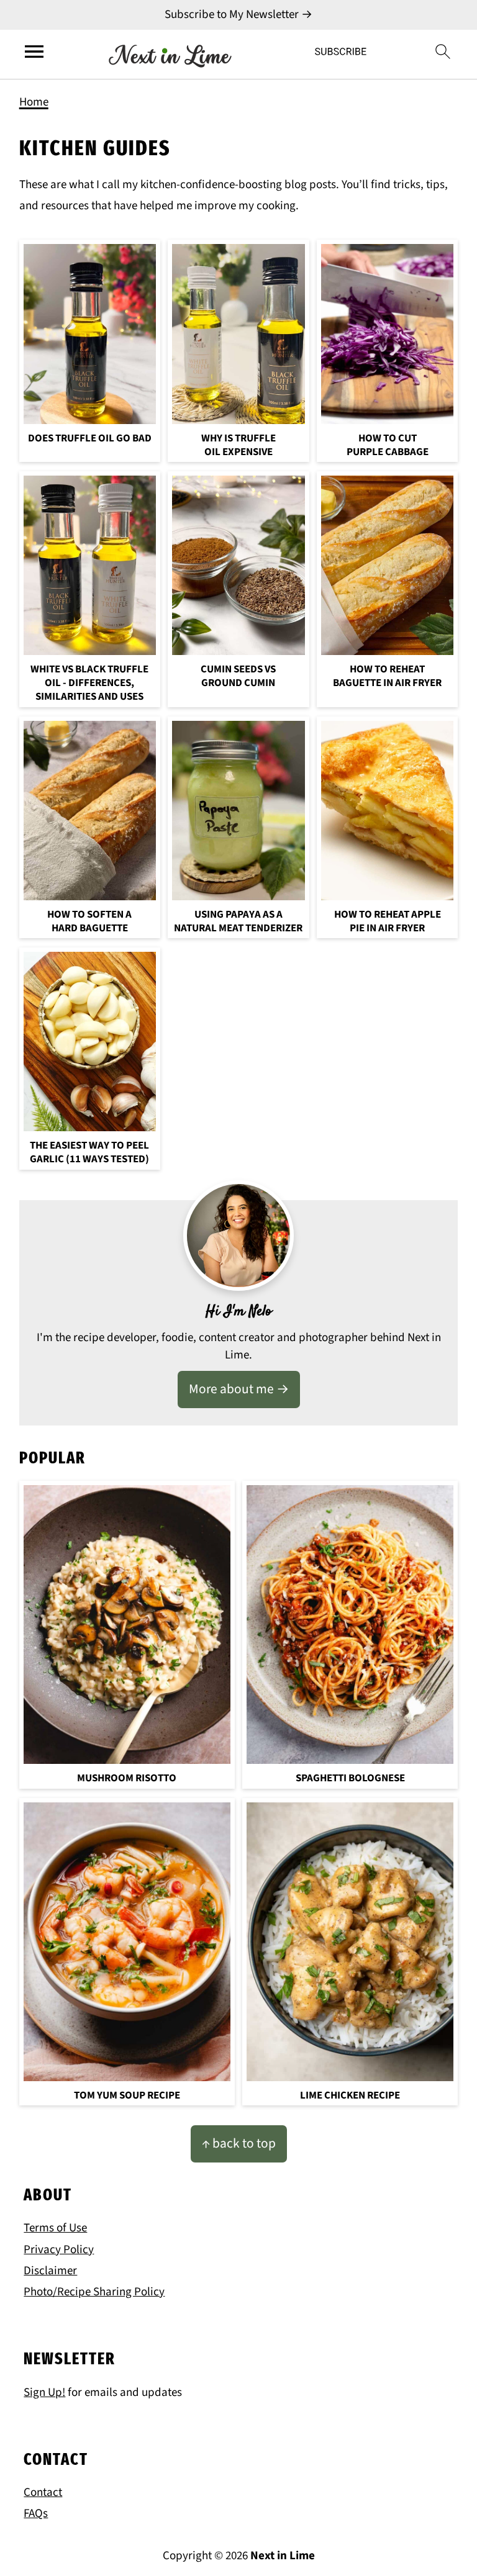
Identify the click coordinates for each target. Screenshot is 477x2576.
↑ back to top (239, 2144)
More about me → (239, 1389)
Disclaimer (50, 2271)
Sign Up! (44, 2393)
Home (34, 102)
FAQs (36, 2514)
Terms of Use (55, 2228)
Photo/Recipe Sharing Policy (94, 2292)
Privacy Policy (59, 2250)
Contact (43, 2492)
